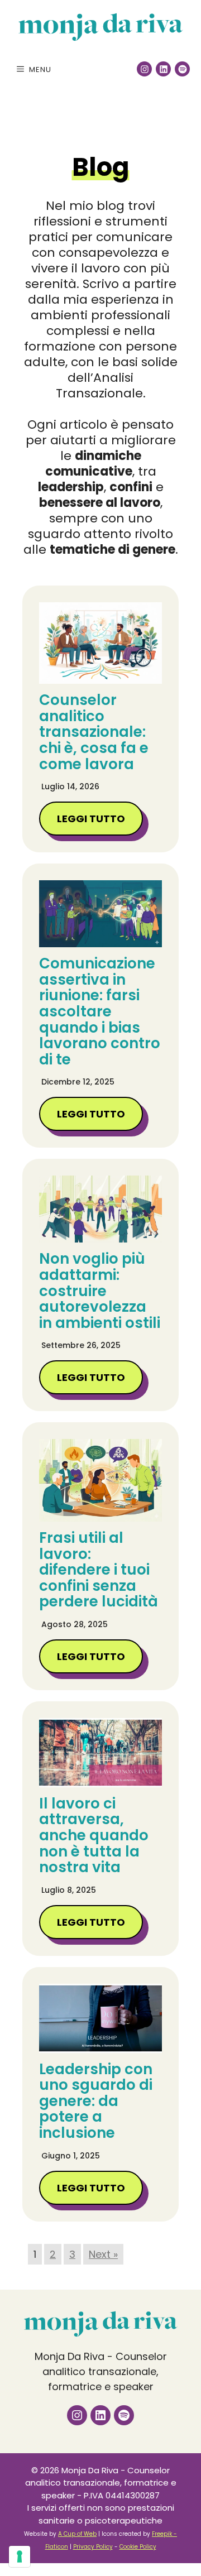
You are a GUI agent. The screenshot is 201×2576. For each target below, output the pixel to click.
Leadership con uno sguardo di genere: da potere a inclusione (96, 2101)
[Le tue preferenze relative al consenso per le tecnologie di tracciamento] (20, 2556)
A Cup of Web (77, 2534)
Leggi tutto (91, 819)
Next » (103, 2254)
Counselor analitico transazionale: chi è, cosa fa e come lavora (94, 732)
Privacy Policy (93, 2547)
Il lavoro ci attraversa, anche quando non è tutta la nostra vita (94, 1835)
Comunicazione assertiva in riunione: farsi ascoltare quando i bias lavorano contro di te (100, 1011)
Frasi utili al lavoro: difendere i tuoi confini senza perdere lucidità (99, 1570)
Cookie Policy (138, 2547)
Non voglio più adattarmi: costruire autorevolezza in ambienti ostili (100, 1291)
